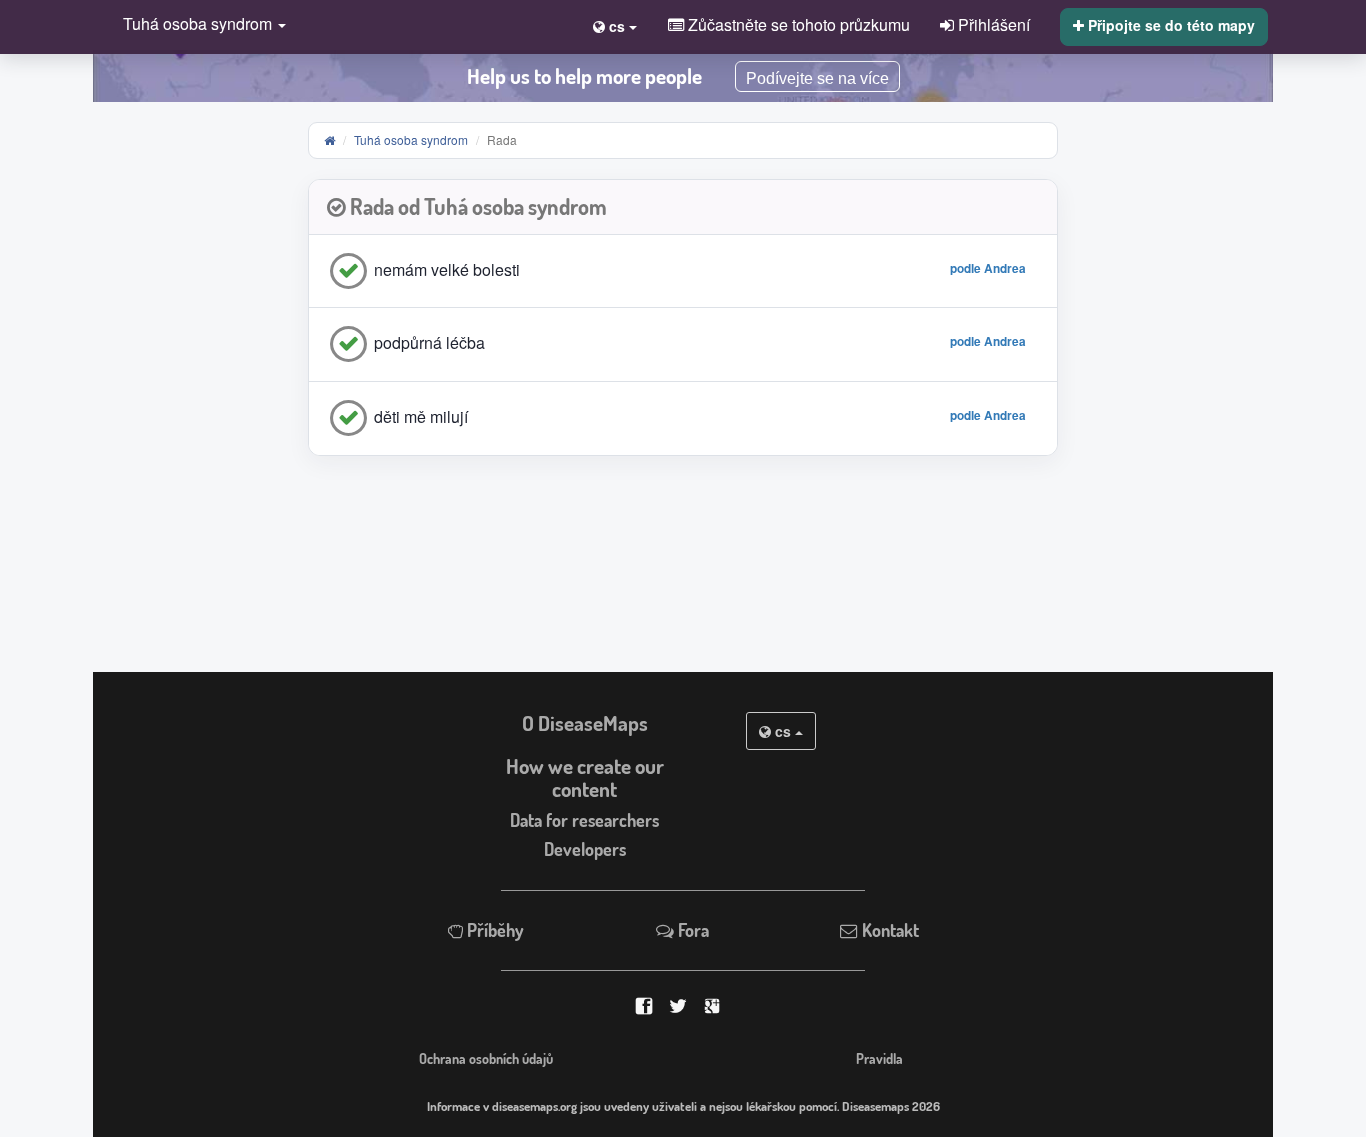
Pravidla (879, 1058)
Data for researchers (584, 820)
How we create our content (585, 777)
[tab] (683, 207)
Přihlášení (992, 24)
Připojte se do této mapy (1169, 25)
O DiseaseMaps (585, 723)
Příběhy (493, 930)
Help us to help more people (584, 76)
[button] (199, 25)
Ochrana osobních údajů (486, 1058)
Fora (691, 930)
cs (783, 731)
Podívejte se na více (817, 78)
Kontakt (888, 930)
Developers (585, 849)
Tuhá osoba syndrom (411, 139)
